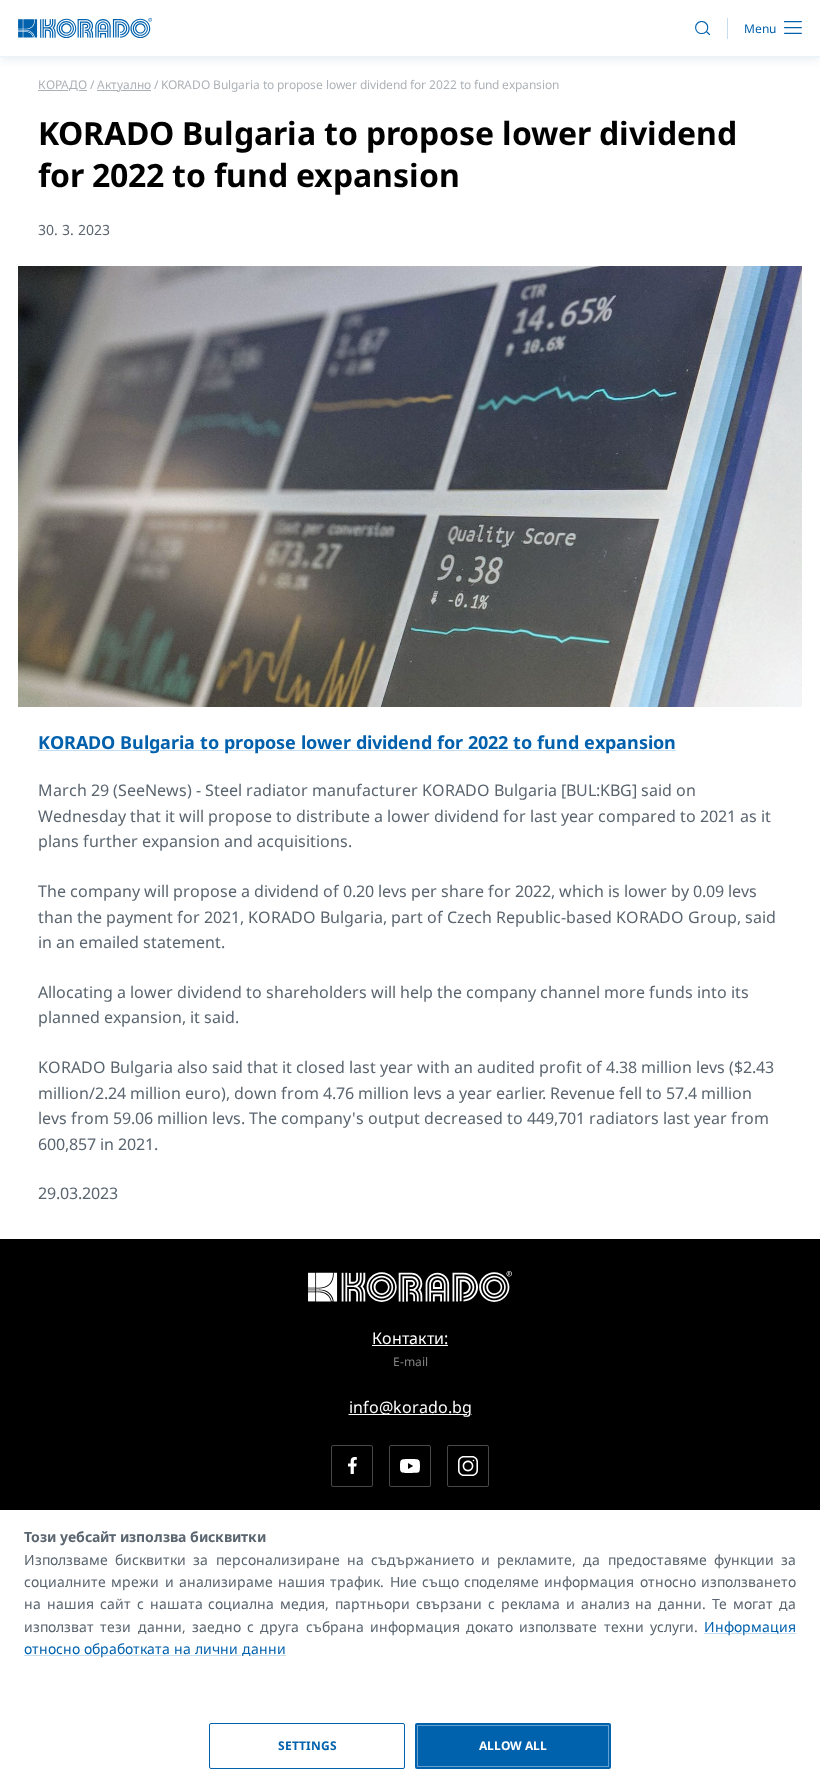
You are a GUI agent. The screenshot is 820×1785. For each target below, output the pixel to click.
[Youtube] (410, 1466)
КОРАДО (62, 84)
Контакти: (410, 1338)
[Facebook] (352, 1466)
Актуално (124, 84)
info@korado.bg (410, 1407)
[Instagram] (468, 1466)
